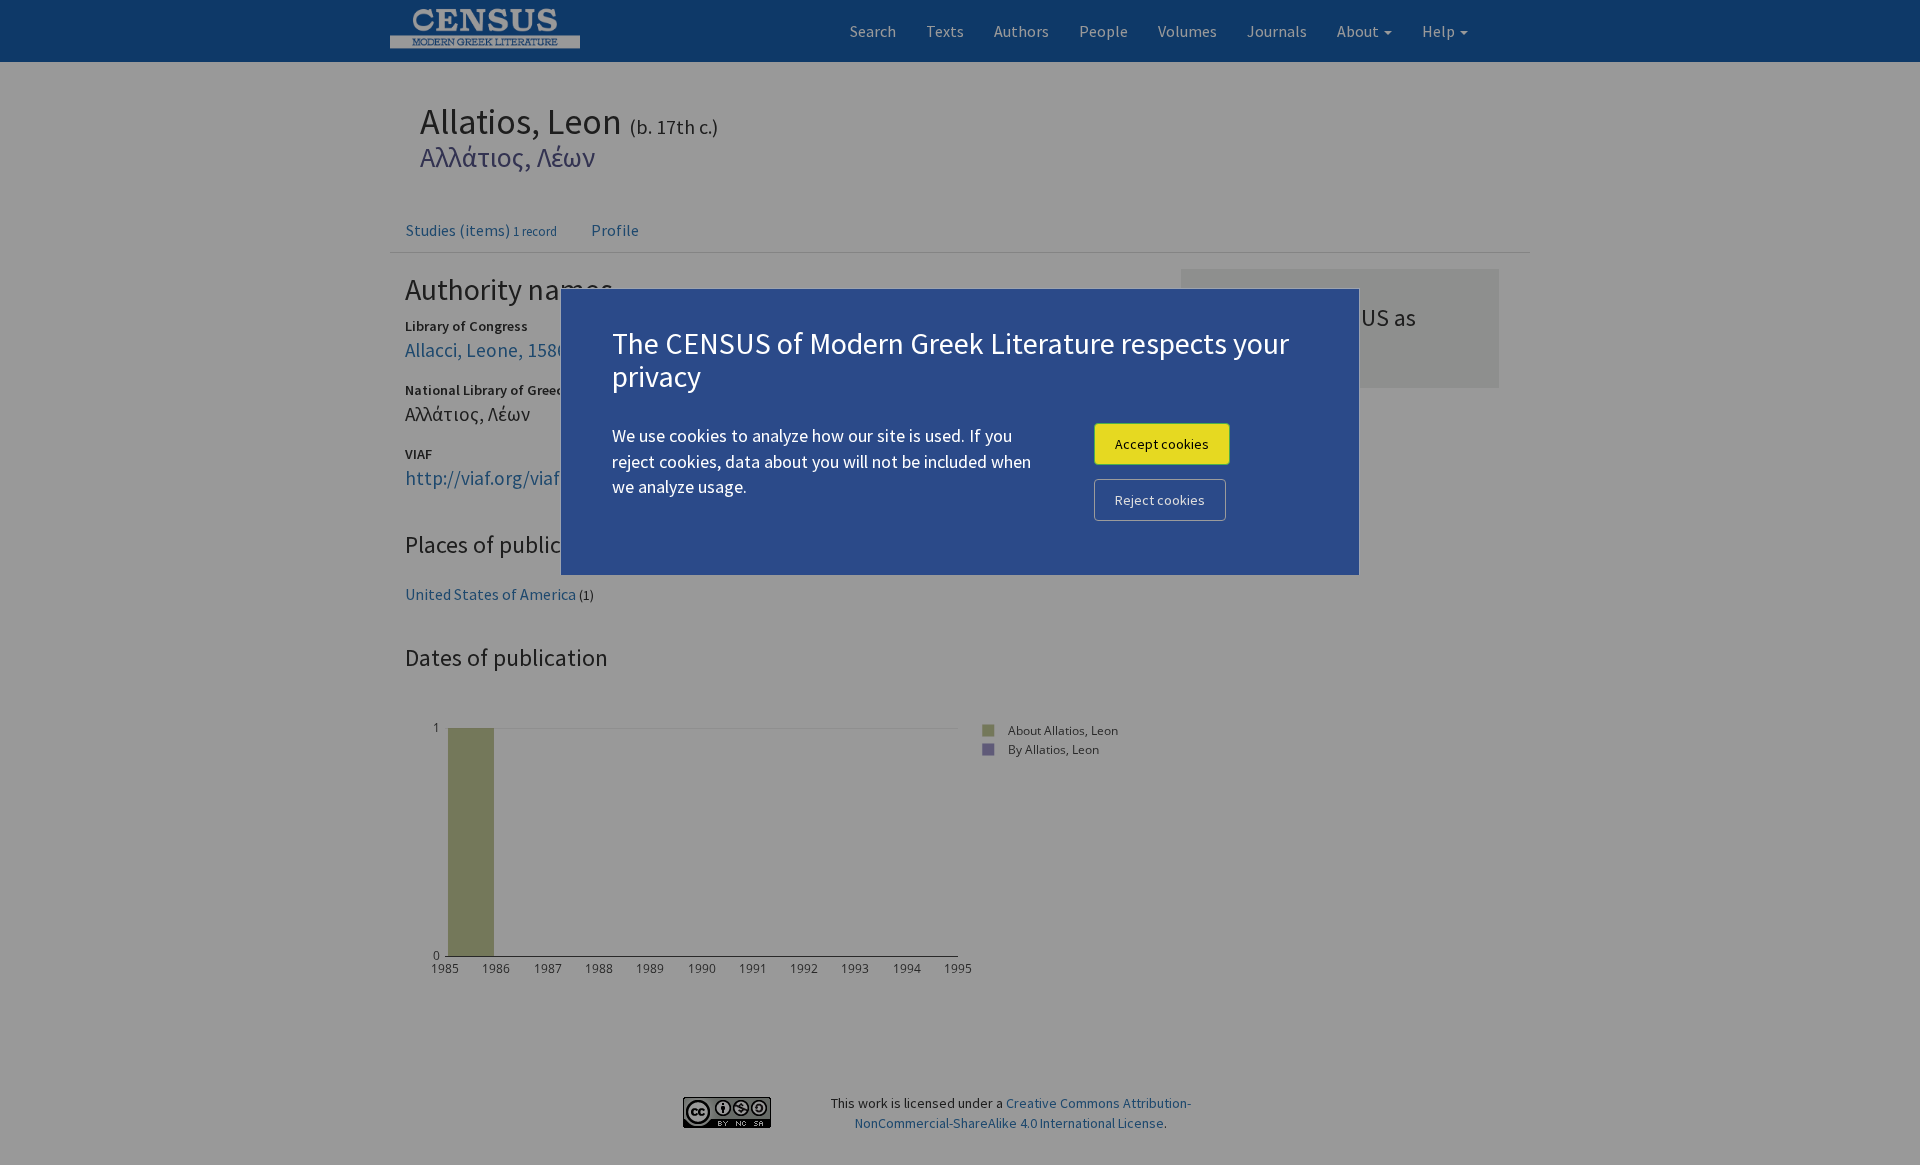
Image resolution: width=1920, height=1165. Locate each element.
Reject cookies (1160, 500)
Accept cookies (1162, 444)
